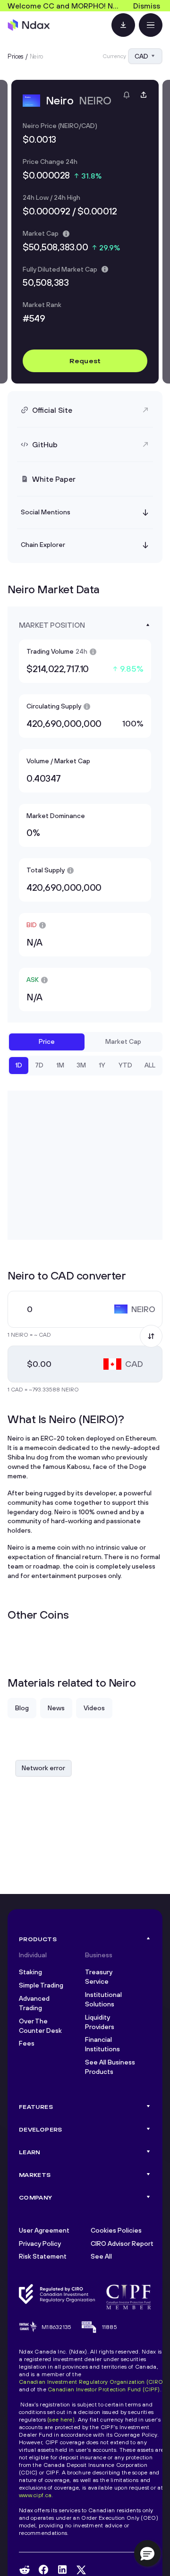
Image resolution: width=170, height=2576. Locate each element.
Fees (27, 2043)
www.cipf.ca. (36, 2495)
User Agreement (44, 2230)
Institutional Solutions (103, 1999)
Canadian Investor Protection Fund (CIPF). (105, 2389)
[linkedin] (62, 2570)
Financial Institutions (102, 2044)
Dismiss (147, 6)
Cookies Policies (116, 2230)
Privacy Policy (40, 2243)
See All (101, 2256)
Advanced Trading (34, 2003)
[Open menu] (151, 25)
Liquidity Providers (100, 2022)
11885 (110, 2327)
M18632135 (57, 2327)
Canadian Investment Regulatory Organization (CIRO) (92, 2382)
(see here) (61, 2419)
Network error (43, 1768)
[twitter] (81, 2570)
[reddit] (25, 2570)
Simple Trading (41, 1985)
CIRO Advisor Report (122, 2243)
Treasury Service (99, 1977)
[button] (147, 2553)
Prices (16, 56)
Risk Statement (43, 2256)
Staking (30, 1972)
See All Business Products (110, 2067)
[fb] (43, 2570)
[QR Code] (123, 25)
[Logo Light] (29, 25)
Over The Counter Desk (40, 2026)
